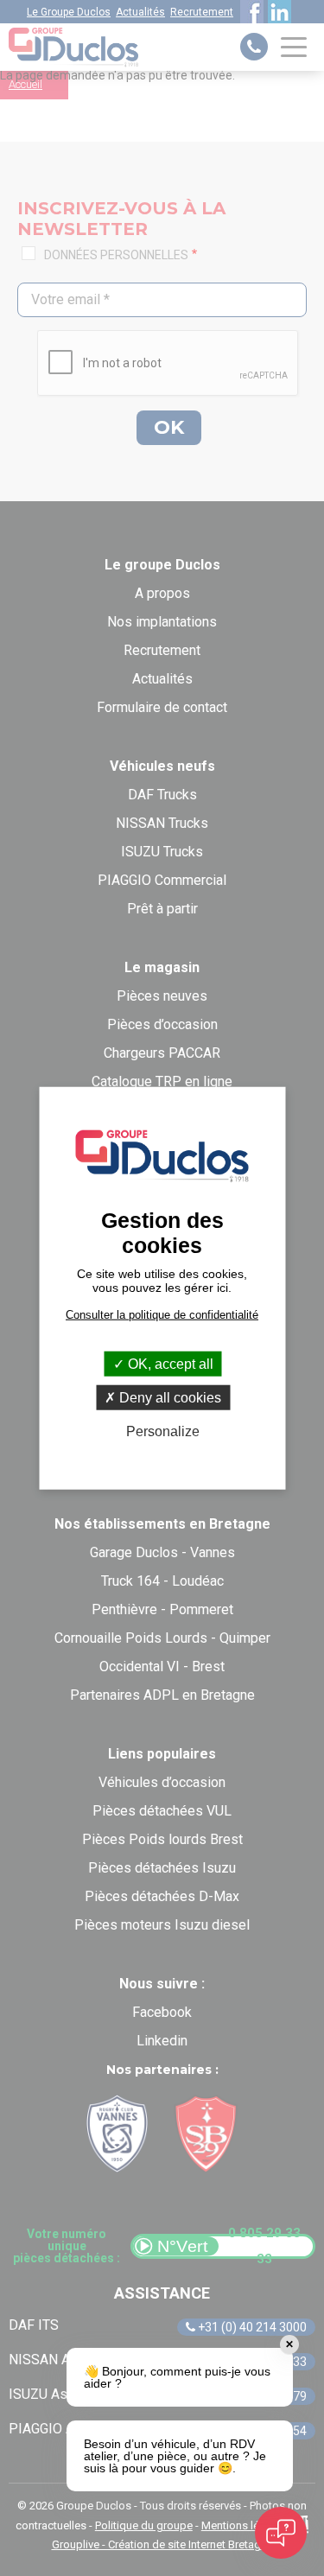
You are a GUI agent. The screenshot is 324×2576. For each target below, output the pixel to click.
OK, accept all (169, 1363)
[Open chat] (281, 2533)
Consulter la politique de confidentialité (162, 1314)
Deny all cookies (168, 1397)
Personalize (163, 1431)
